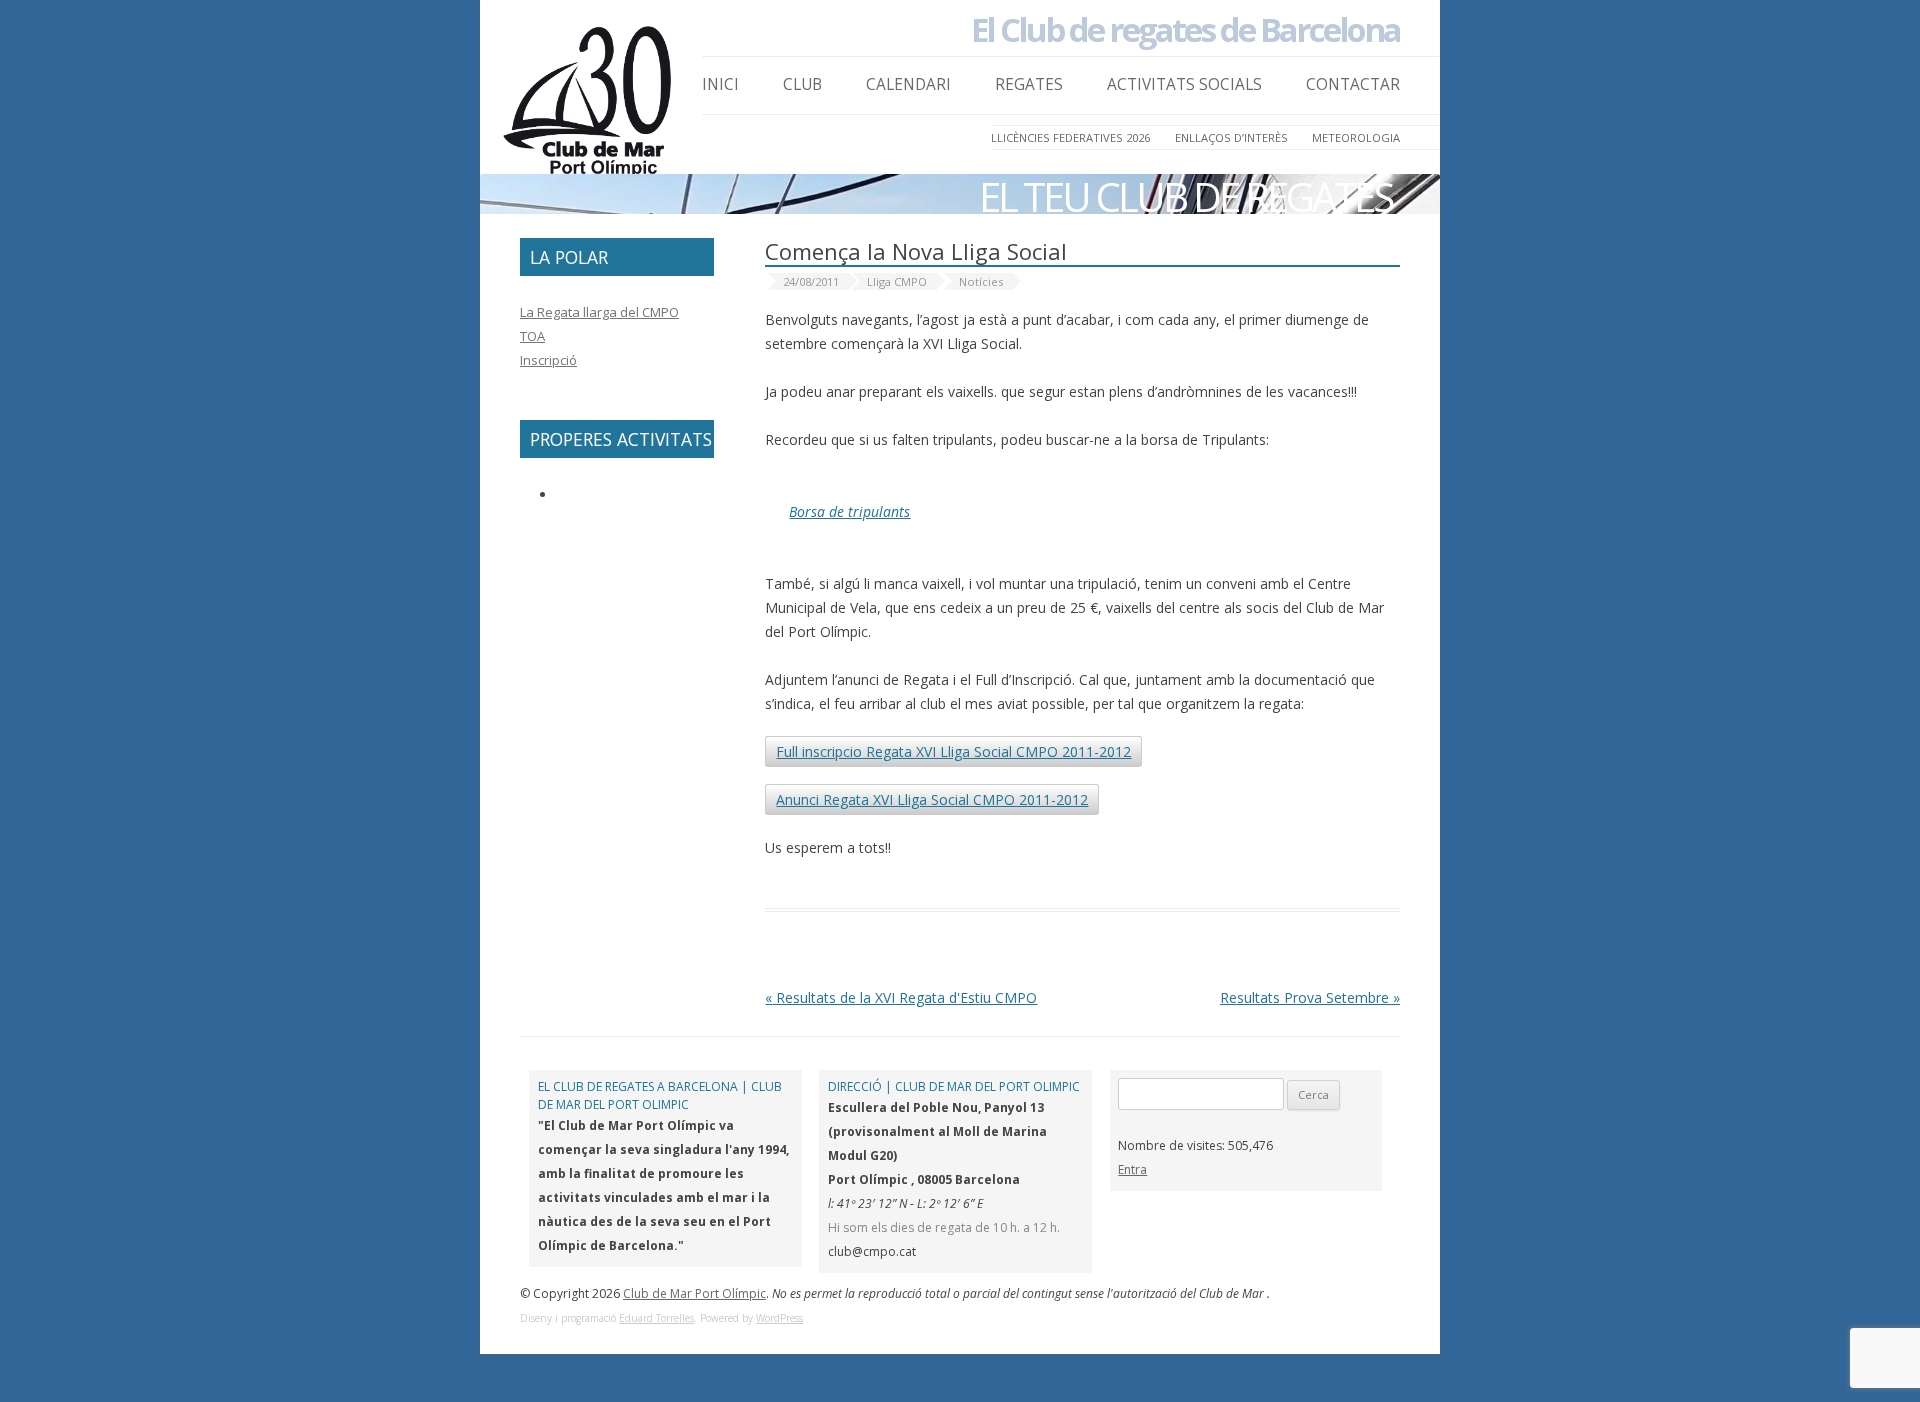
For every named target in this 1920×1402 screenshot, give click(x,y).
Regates (1029, 84)
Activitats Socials (1184, 84)
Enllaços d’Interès (1231, 137)
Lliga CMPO (897, 281)
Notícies (981, 281)
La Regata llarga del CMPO (599, 312)
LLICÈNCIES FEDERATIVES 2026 (1070, 137)
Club (802, 84)
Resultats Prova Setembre (1310, 997)
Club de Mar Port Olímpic (694, 1293)
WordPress (779, 1318)
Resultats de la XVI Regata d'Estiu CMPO (901, 997)
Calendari (908, 84)
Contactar (1353, 84)
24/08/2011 (811, 281)
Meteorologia (1356, 137)
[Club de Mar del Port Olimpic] (590, 106)
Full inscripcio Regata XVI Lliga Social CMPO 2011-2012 (953, 751)
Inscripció (548, 360)
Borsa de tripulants (849, 511)
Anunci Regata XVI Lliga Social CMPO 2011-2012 (932, 799)
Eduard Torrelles (656, 1318)
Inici (720, 84)
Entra (1132, 1169)
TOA (532, 336)
